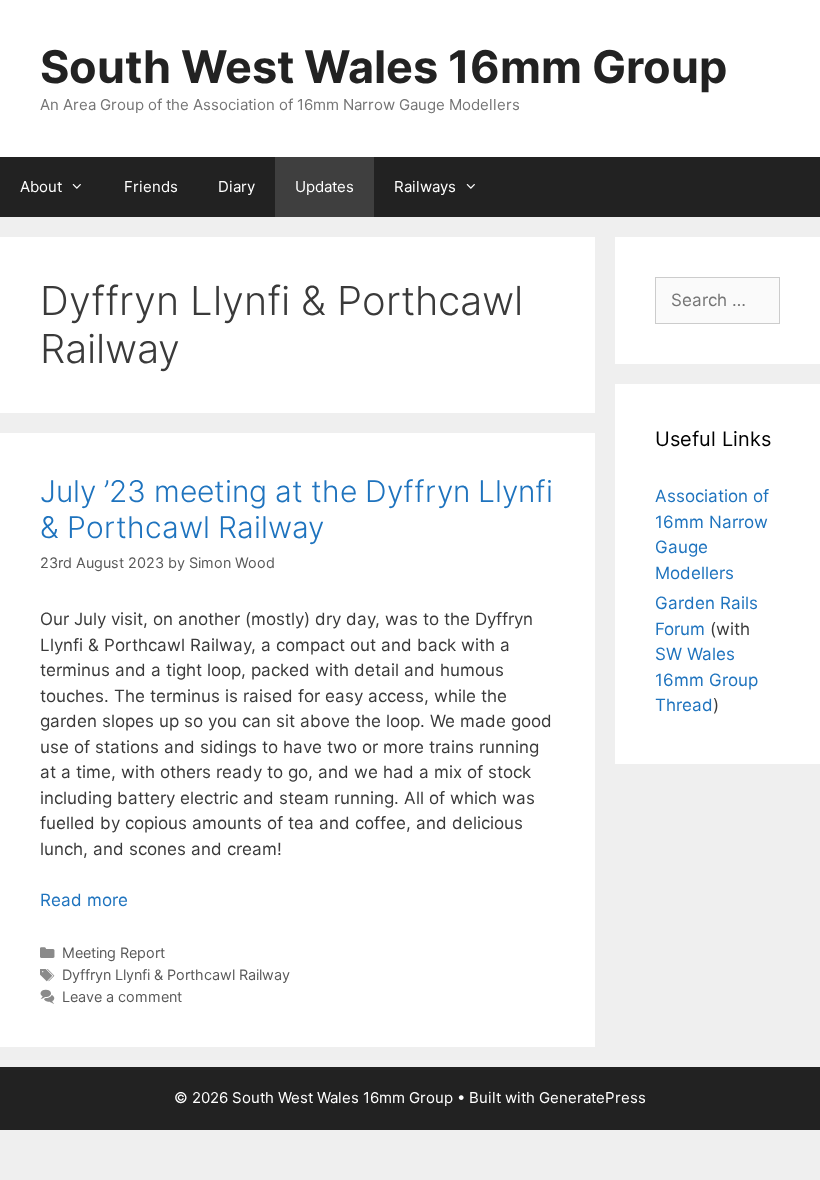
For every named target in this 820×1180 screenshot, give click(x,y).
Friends (151, 186)
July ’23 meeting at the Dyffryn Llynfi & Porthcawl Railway (296, 509)
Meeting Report (113, 952)
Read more (84, 900)
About (41, 186)
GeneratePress (592, 1097)
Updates (324, 186)
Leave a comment (122, 996)
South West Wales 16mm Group (383, 66)
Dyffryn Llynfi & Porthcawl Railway (176, 974)
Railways (425, 186)
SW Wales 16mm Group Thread (706, 679)
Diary (236, 186)
